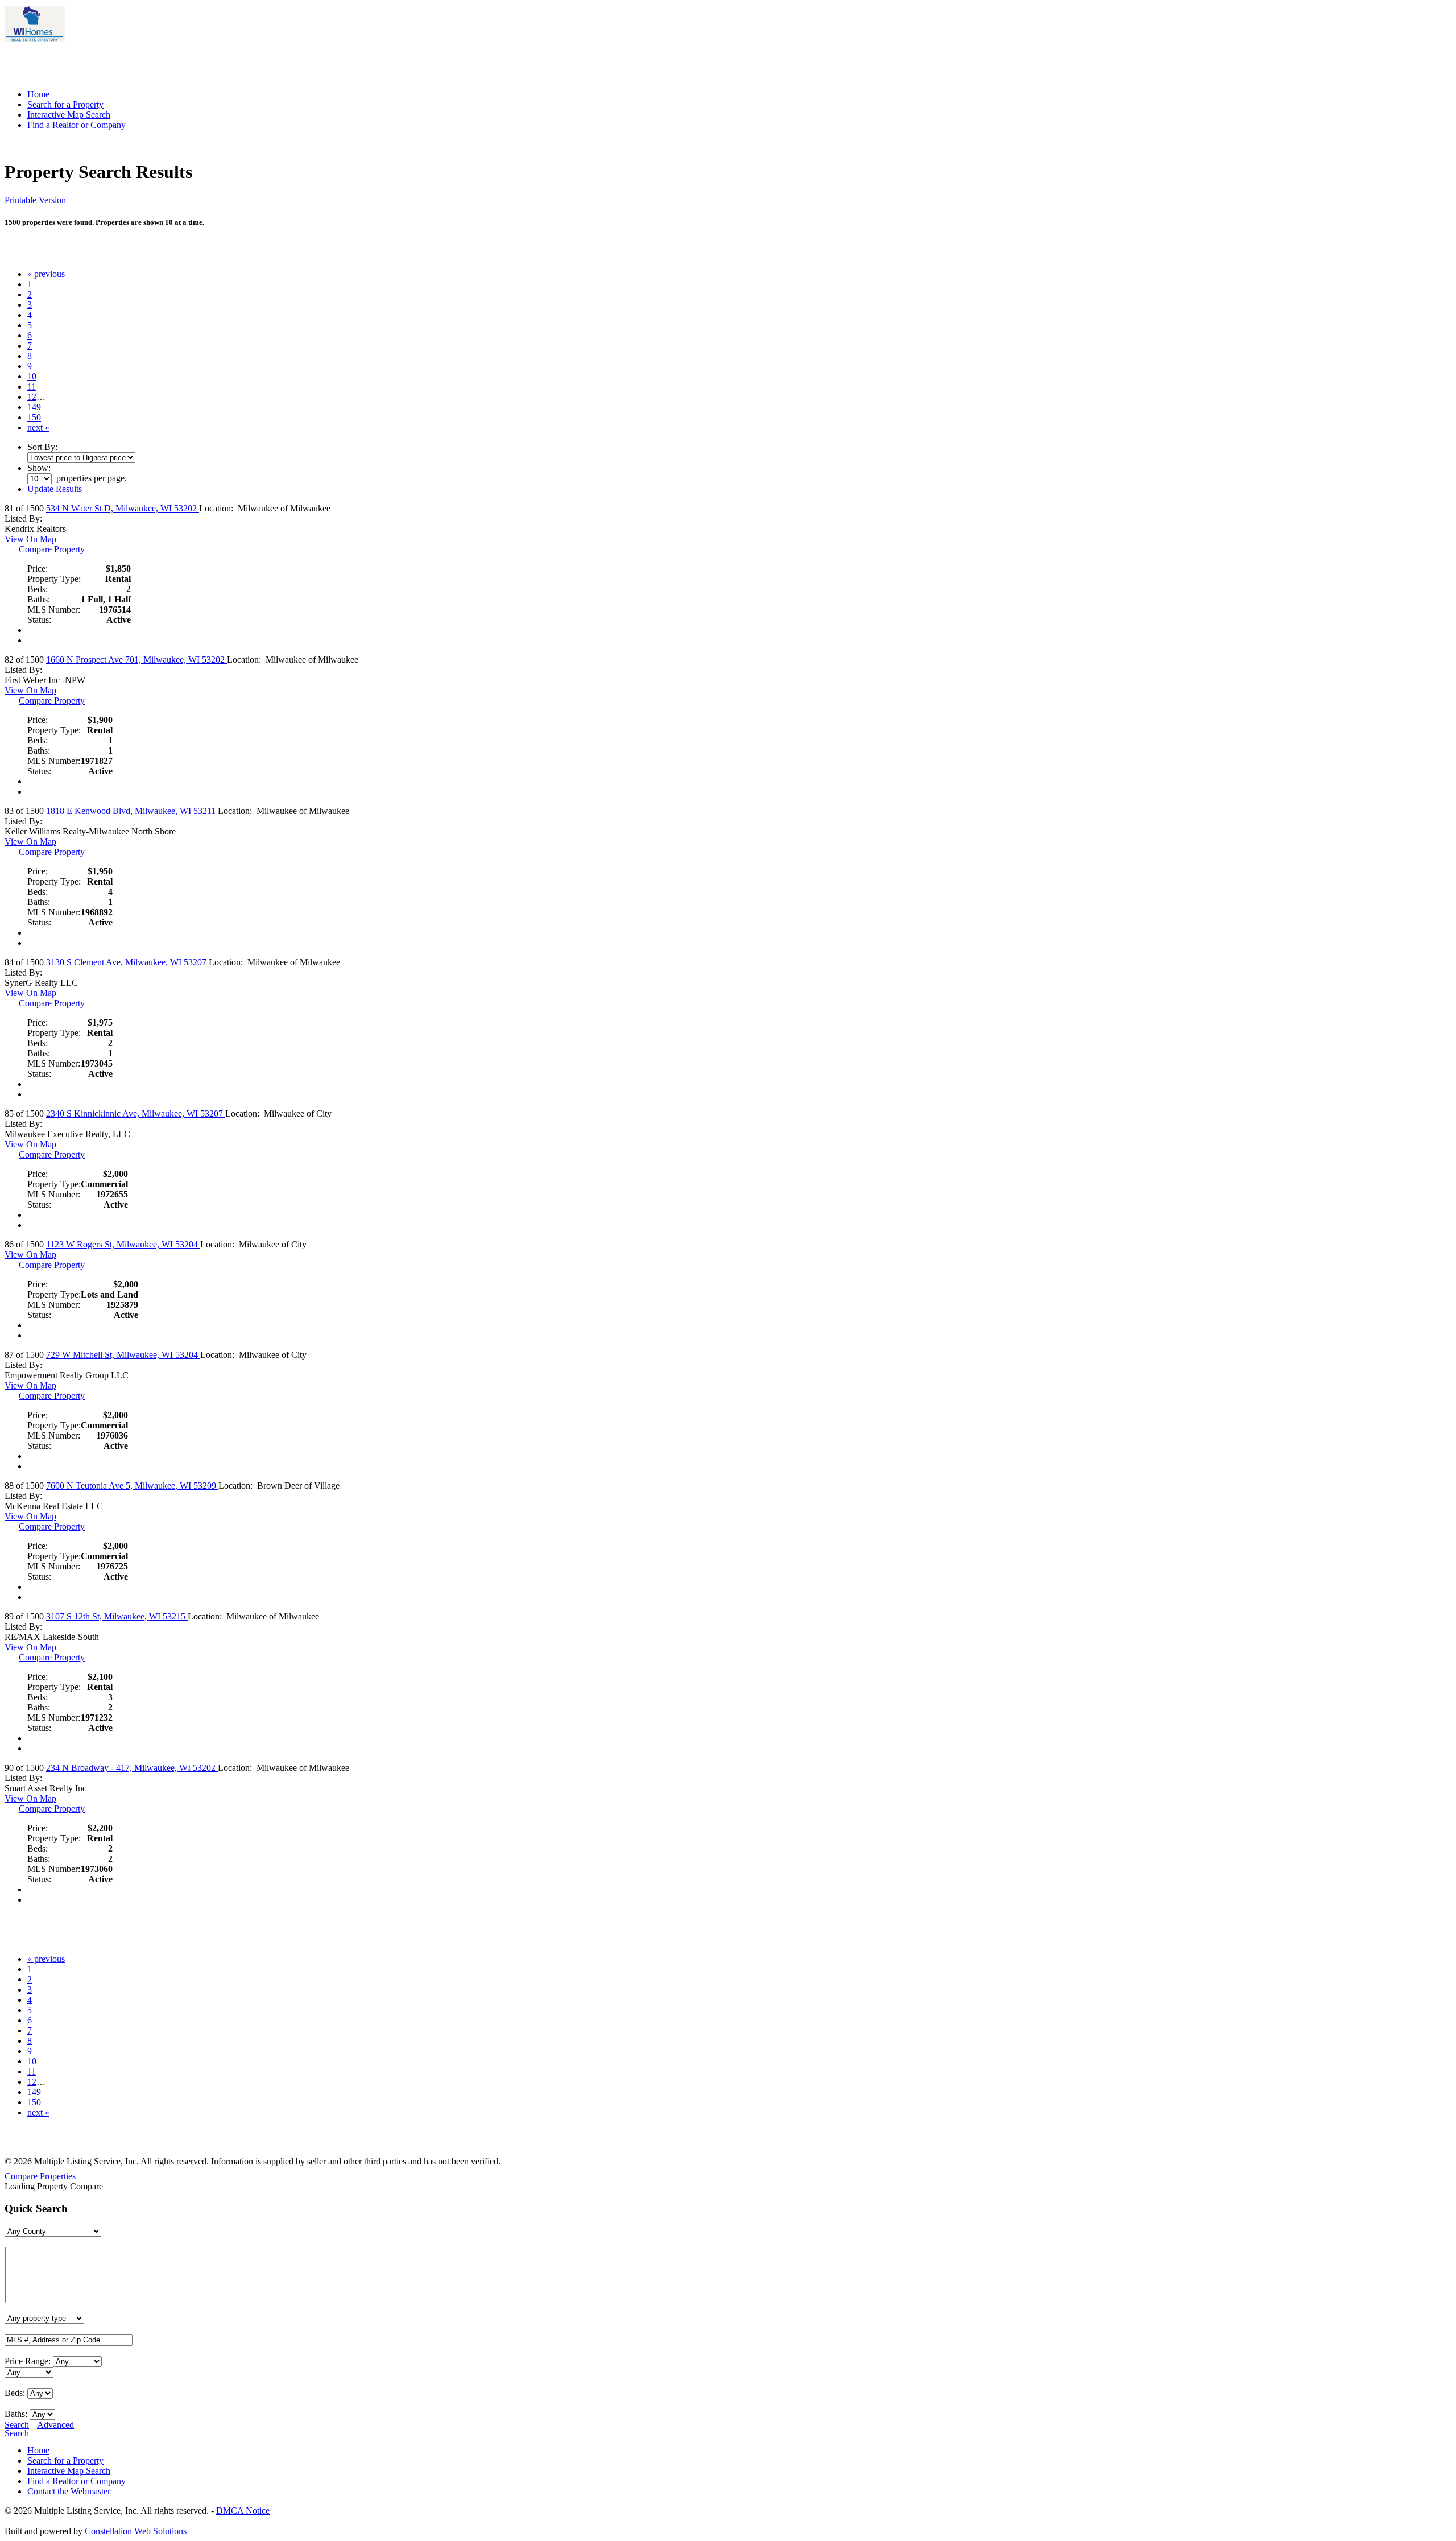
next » (38, 427)
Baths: (16, 2414)
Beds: (15, 2393)
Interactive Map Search (69, 115)
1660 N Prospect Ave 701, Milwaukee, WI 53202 (136, 660)
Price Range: (28, 2361)
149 (34, 407)
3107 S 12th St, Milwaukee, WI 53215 (117, 1616)
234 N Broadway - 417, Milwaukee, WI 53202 (132, 1768)
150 (34, 417)
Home (38, 94)
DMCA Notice (243, 2511)
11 (32, 387)
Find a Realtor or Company (76, 125)
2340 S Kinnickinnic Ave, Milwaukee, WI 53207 (136, 1114)
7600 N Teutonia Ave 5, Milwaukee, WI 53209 (132, 1486)
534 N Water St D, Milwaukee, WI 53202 (123, 508)
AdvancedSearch (39, 2429)
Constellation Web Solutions (136, 2531)
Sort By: (42, 447)
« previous (46, 274)
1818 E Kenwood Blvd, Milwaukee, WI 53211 (132, 811)
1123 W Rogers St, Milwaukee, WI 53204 (123, 1244)
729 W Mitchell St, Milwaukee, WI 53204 (123, 1355)
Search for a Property (65, 104)
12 (32, 397)
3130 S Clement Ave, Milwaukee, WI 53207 (127, 962)
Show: (39, 468)
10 (32, 376)
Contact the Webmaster (69, 2491)
